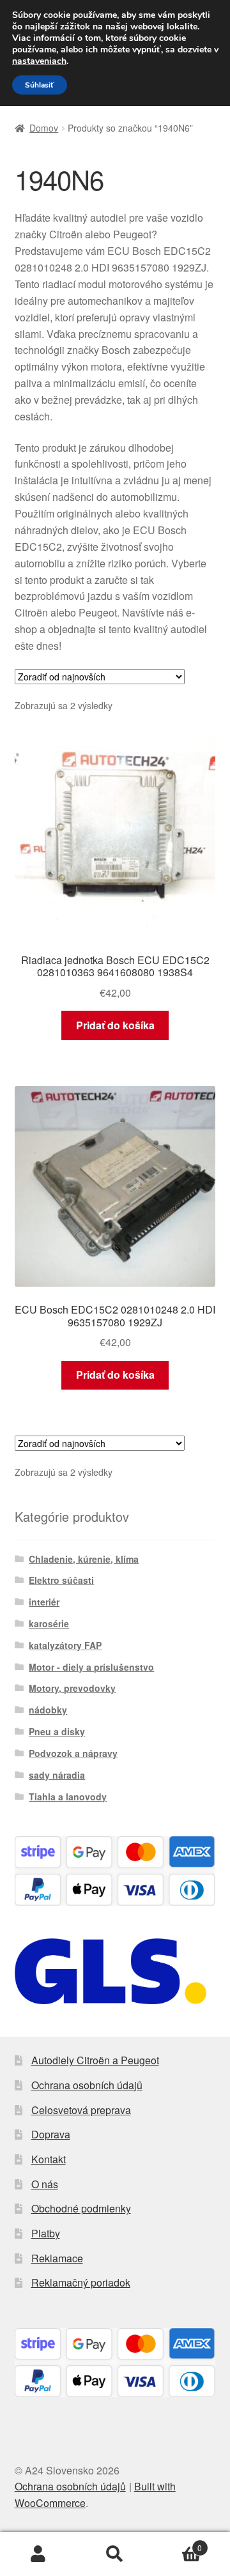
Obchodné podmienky (81, 2208)
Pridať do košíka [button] (115, 1025)
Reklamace (57, 2258)
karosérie (49, 1623)
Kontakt (49, 2159)
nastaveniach (39, 61)
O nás (45, 2184)
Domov (44, 128)
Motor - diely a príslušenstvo (91, 1667)
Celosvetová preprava (81, 2110)
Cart (178, 2543)
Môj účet (38, 2554)
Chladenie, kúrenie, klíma (84, 1559)
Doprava (51, 2134)
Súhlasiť (40, 85)
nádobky (48, 1710)
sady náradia (57, 1775)
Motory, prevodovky (72, 1688)
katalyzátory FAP (65, 1645)
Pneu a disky (57, 1731)
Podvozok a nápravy (73, 1753)
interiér (44, 1602)
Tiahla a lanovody (68, 1797)
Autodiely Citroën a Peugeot (95, 2060)
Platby (46, 2233)
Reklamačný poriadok (81, 2282)
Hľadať (115, 2554)
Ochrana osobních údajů (87, 2085)
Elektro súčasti (61, 1580)
